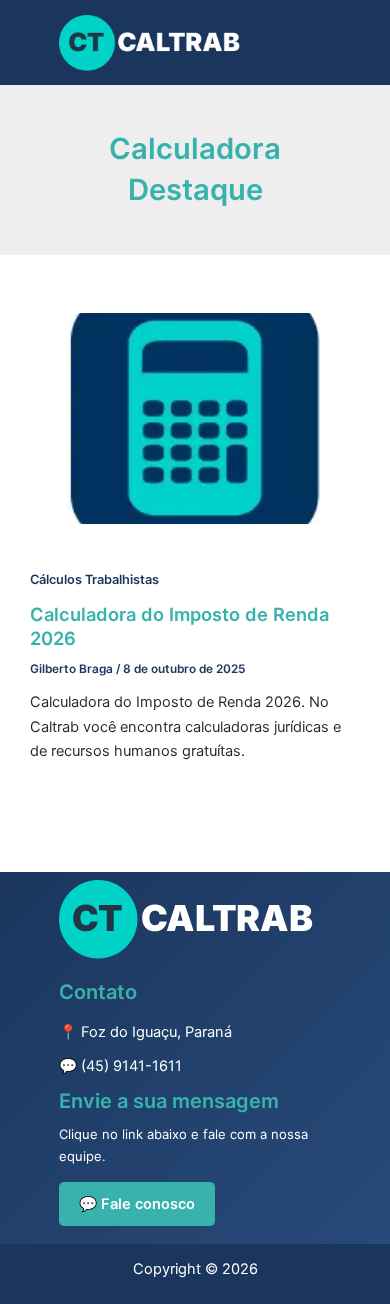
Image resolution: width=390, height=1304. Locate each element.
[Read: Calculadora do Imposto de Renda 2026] (195, 417)
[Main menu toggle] (311, 43)
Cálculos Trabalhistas (94, 579)
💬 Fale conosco (137, 1204)
